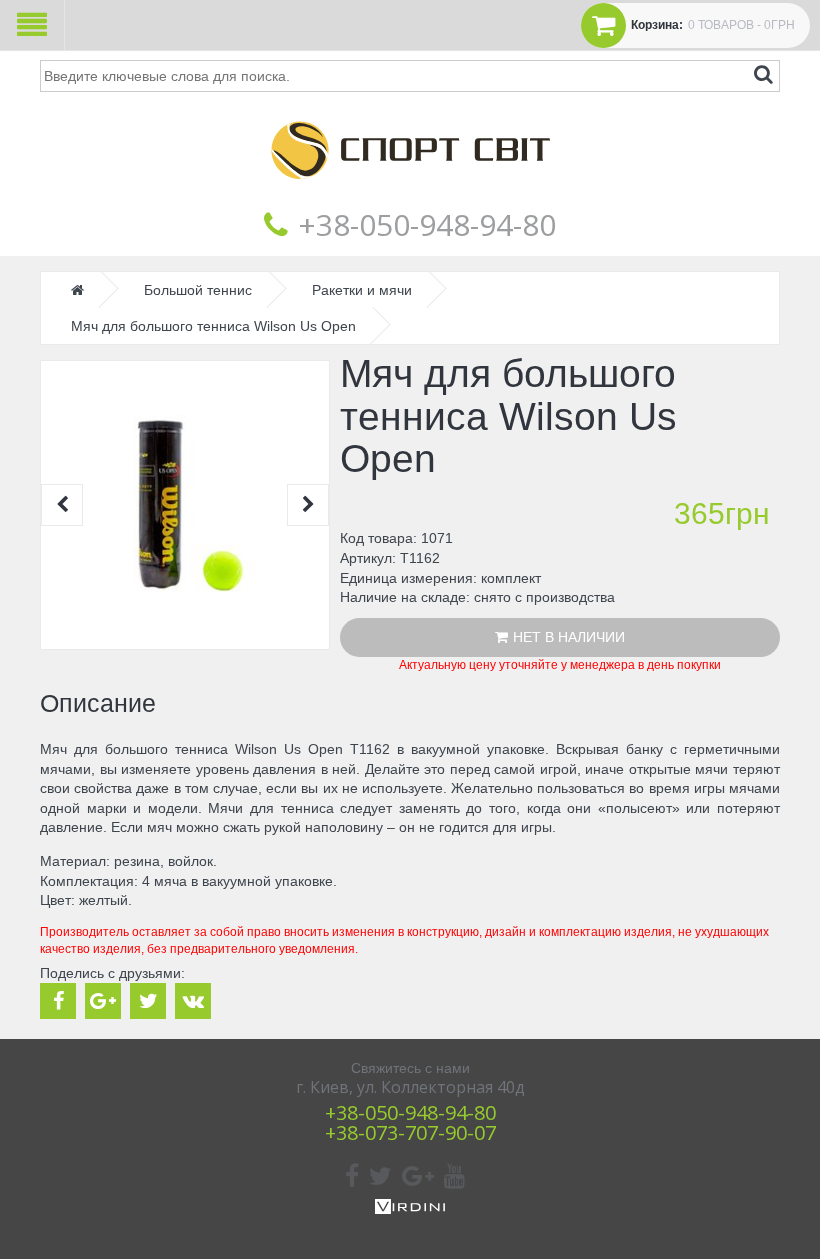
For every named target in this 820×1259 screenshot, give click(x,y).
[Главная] (410, 194)
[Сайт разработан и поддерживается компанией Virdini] (410, 1209)
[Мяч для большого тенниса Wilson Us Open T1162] (185, 505)
